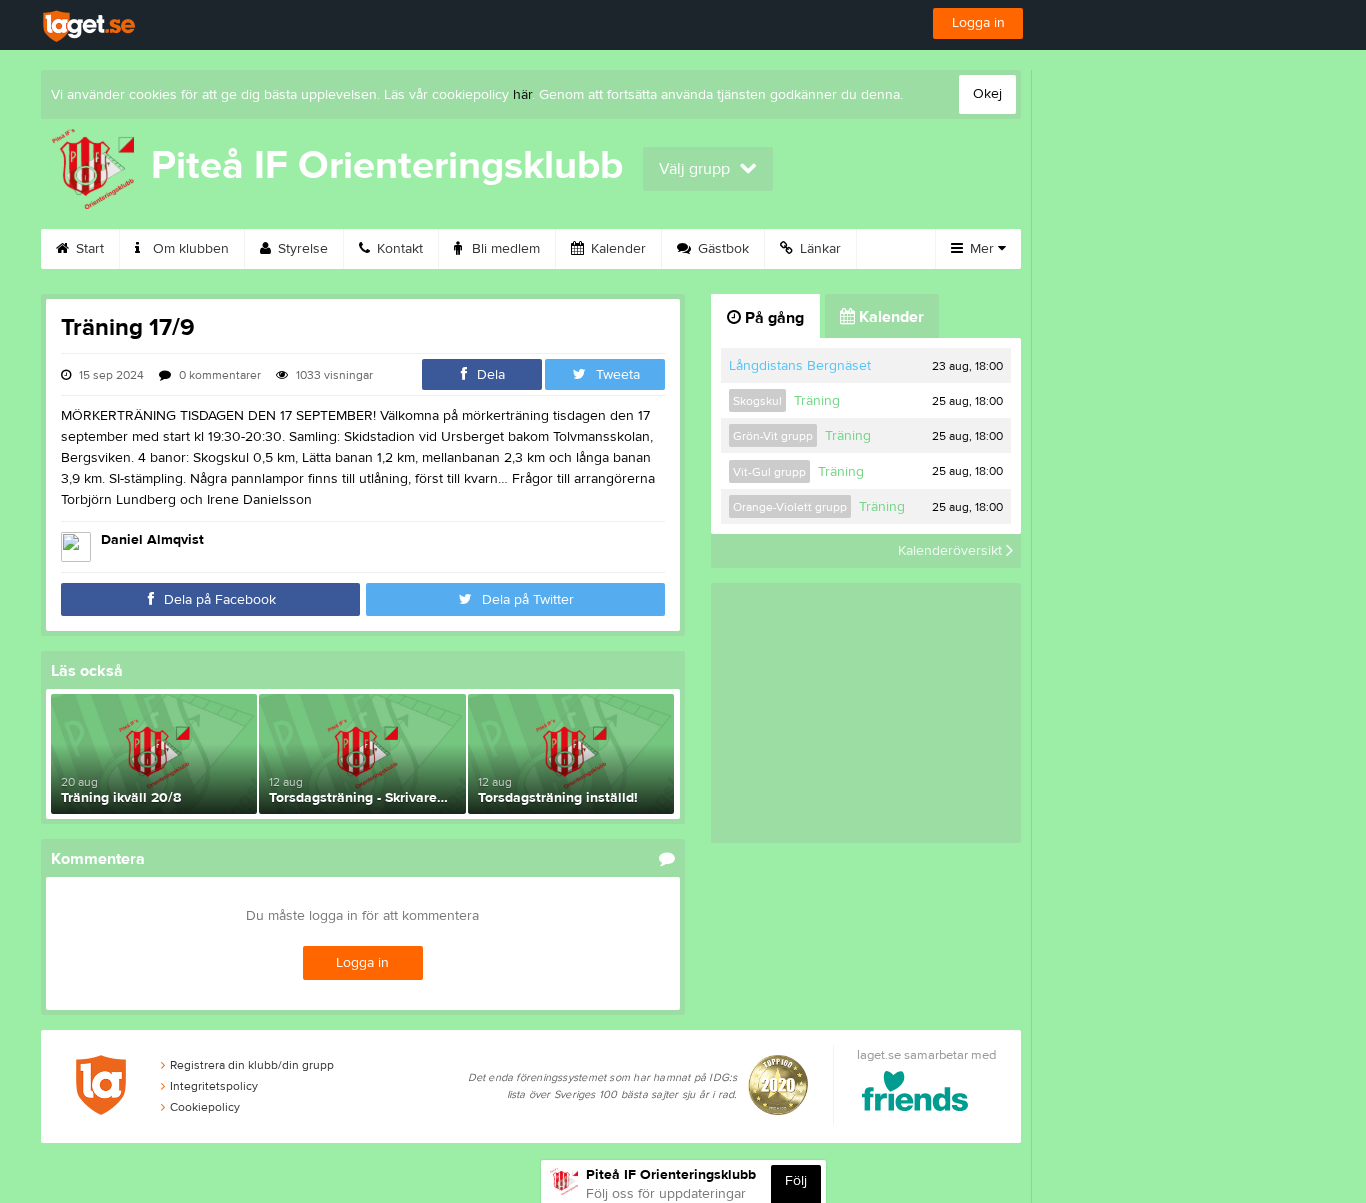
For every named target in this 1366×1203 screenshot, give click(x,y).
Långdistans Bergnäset (800, 366)
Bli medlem (504, 249)
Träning (817, 401)
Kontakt (398, 249)
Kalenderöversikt (952, 551)
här (522, 95)
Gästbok (721, 249)
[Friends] (915, 1094)
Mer (982, 249)
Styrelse (301, 249)
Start (88, 249)
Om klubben (189, 249)
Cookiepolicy (205, 1107)
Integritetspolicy (214, 1086)
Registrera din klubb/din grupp (252, 1065)
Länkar (818, 249)
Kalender (616, 249)
